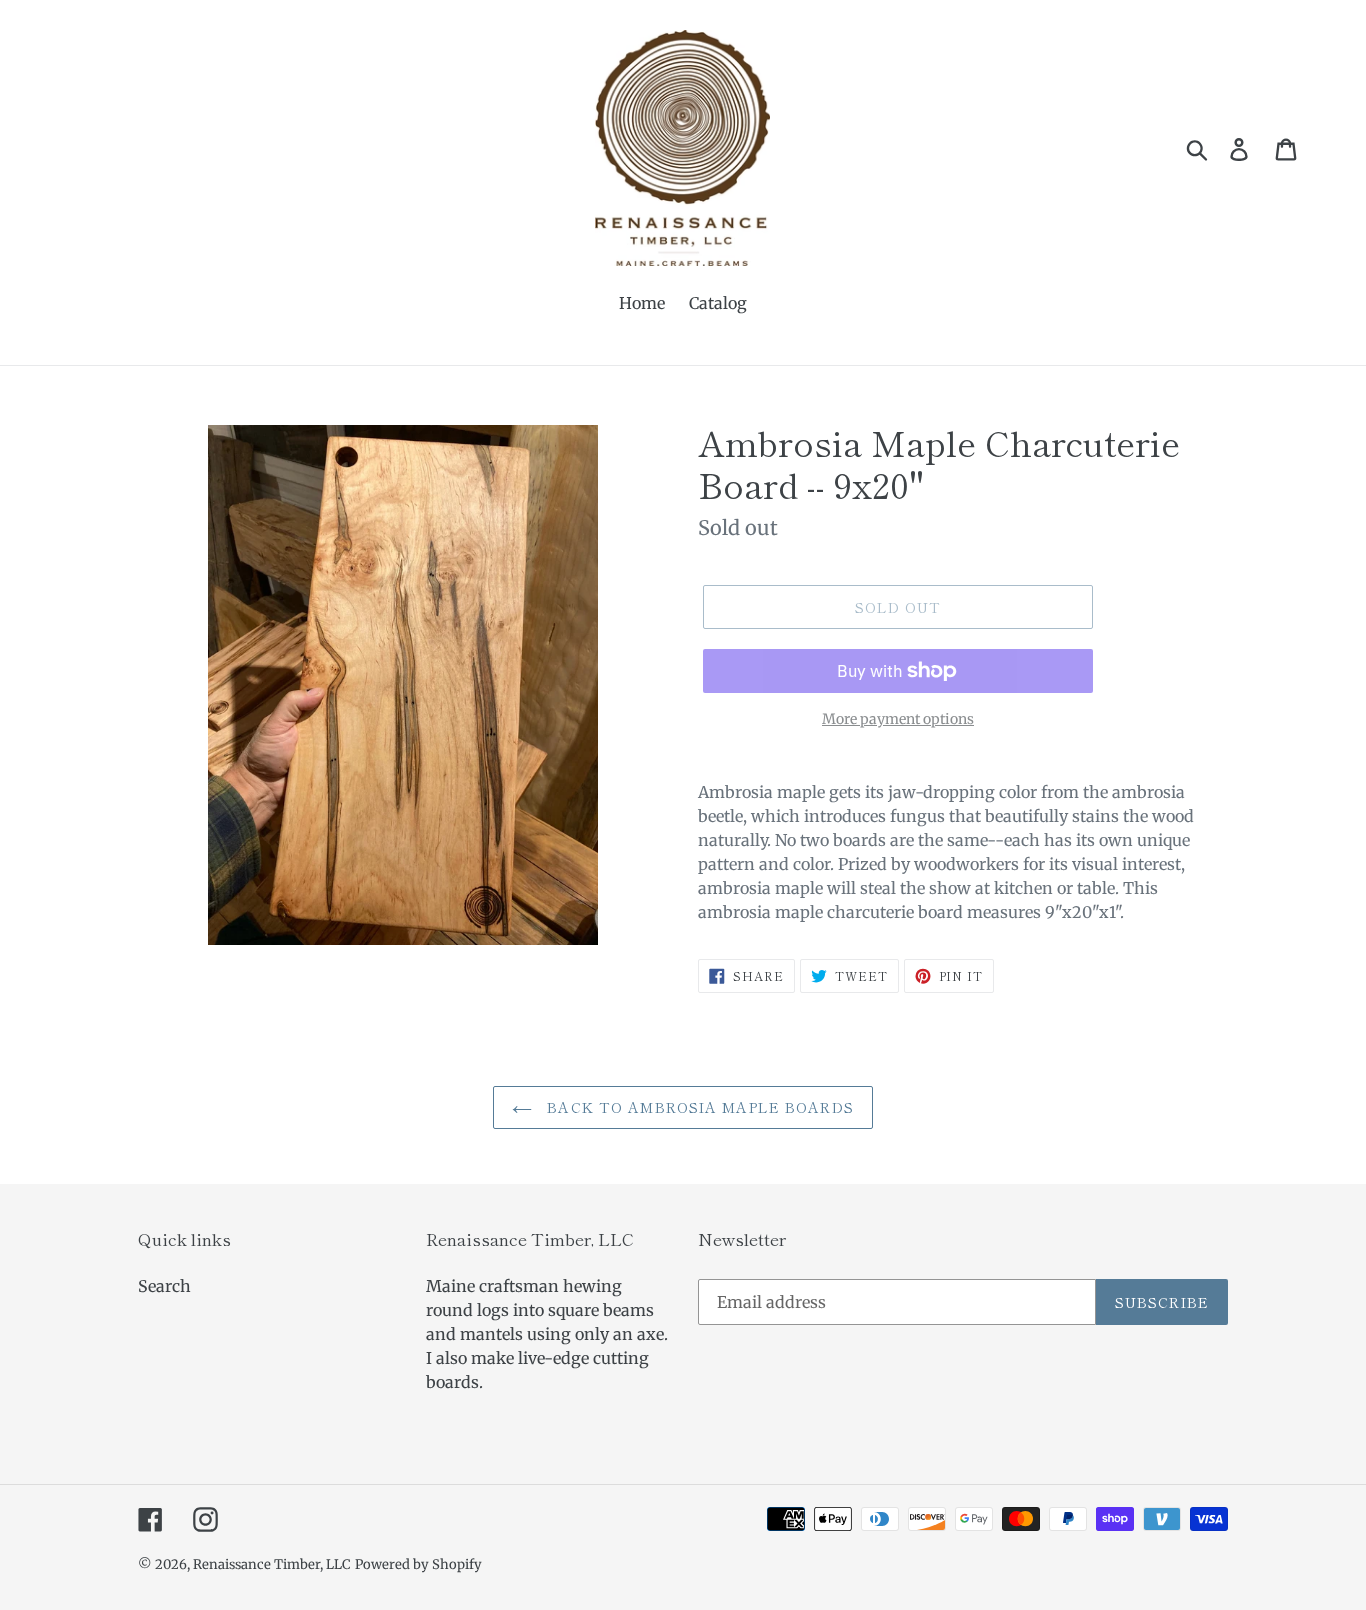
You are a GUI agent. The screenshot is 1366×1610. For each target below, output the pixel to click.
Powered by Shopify (418, 1564)
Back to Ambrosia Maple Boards (698, 1107)
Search (164, 1286)
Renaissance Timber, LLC (272, 1564)
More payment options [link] (898, 719)
